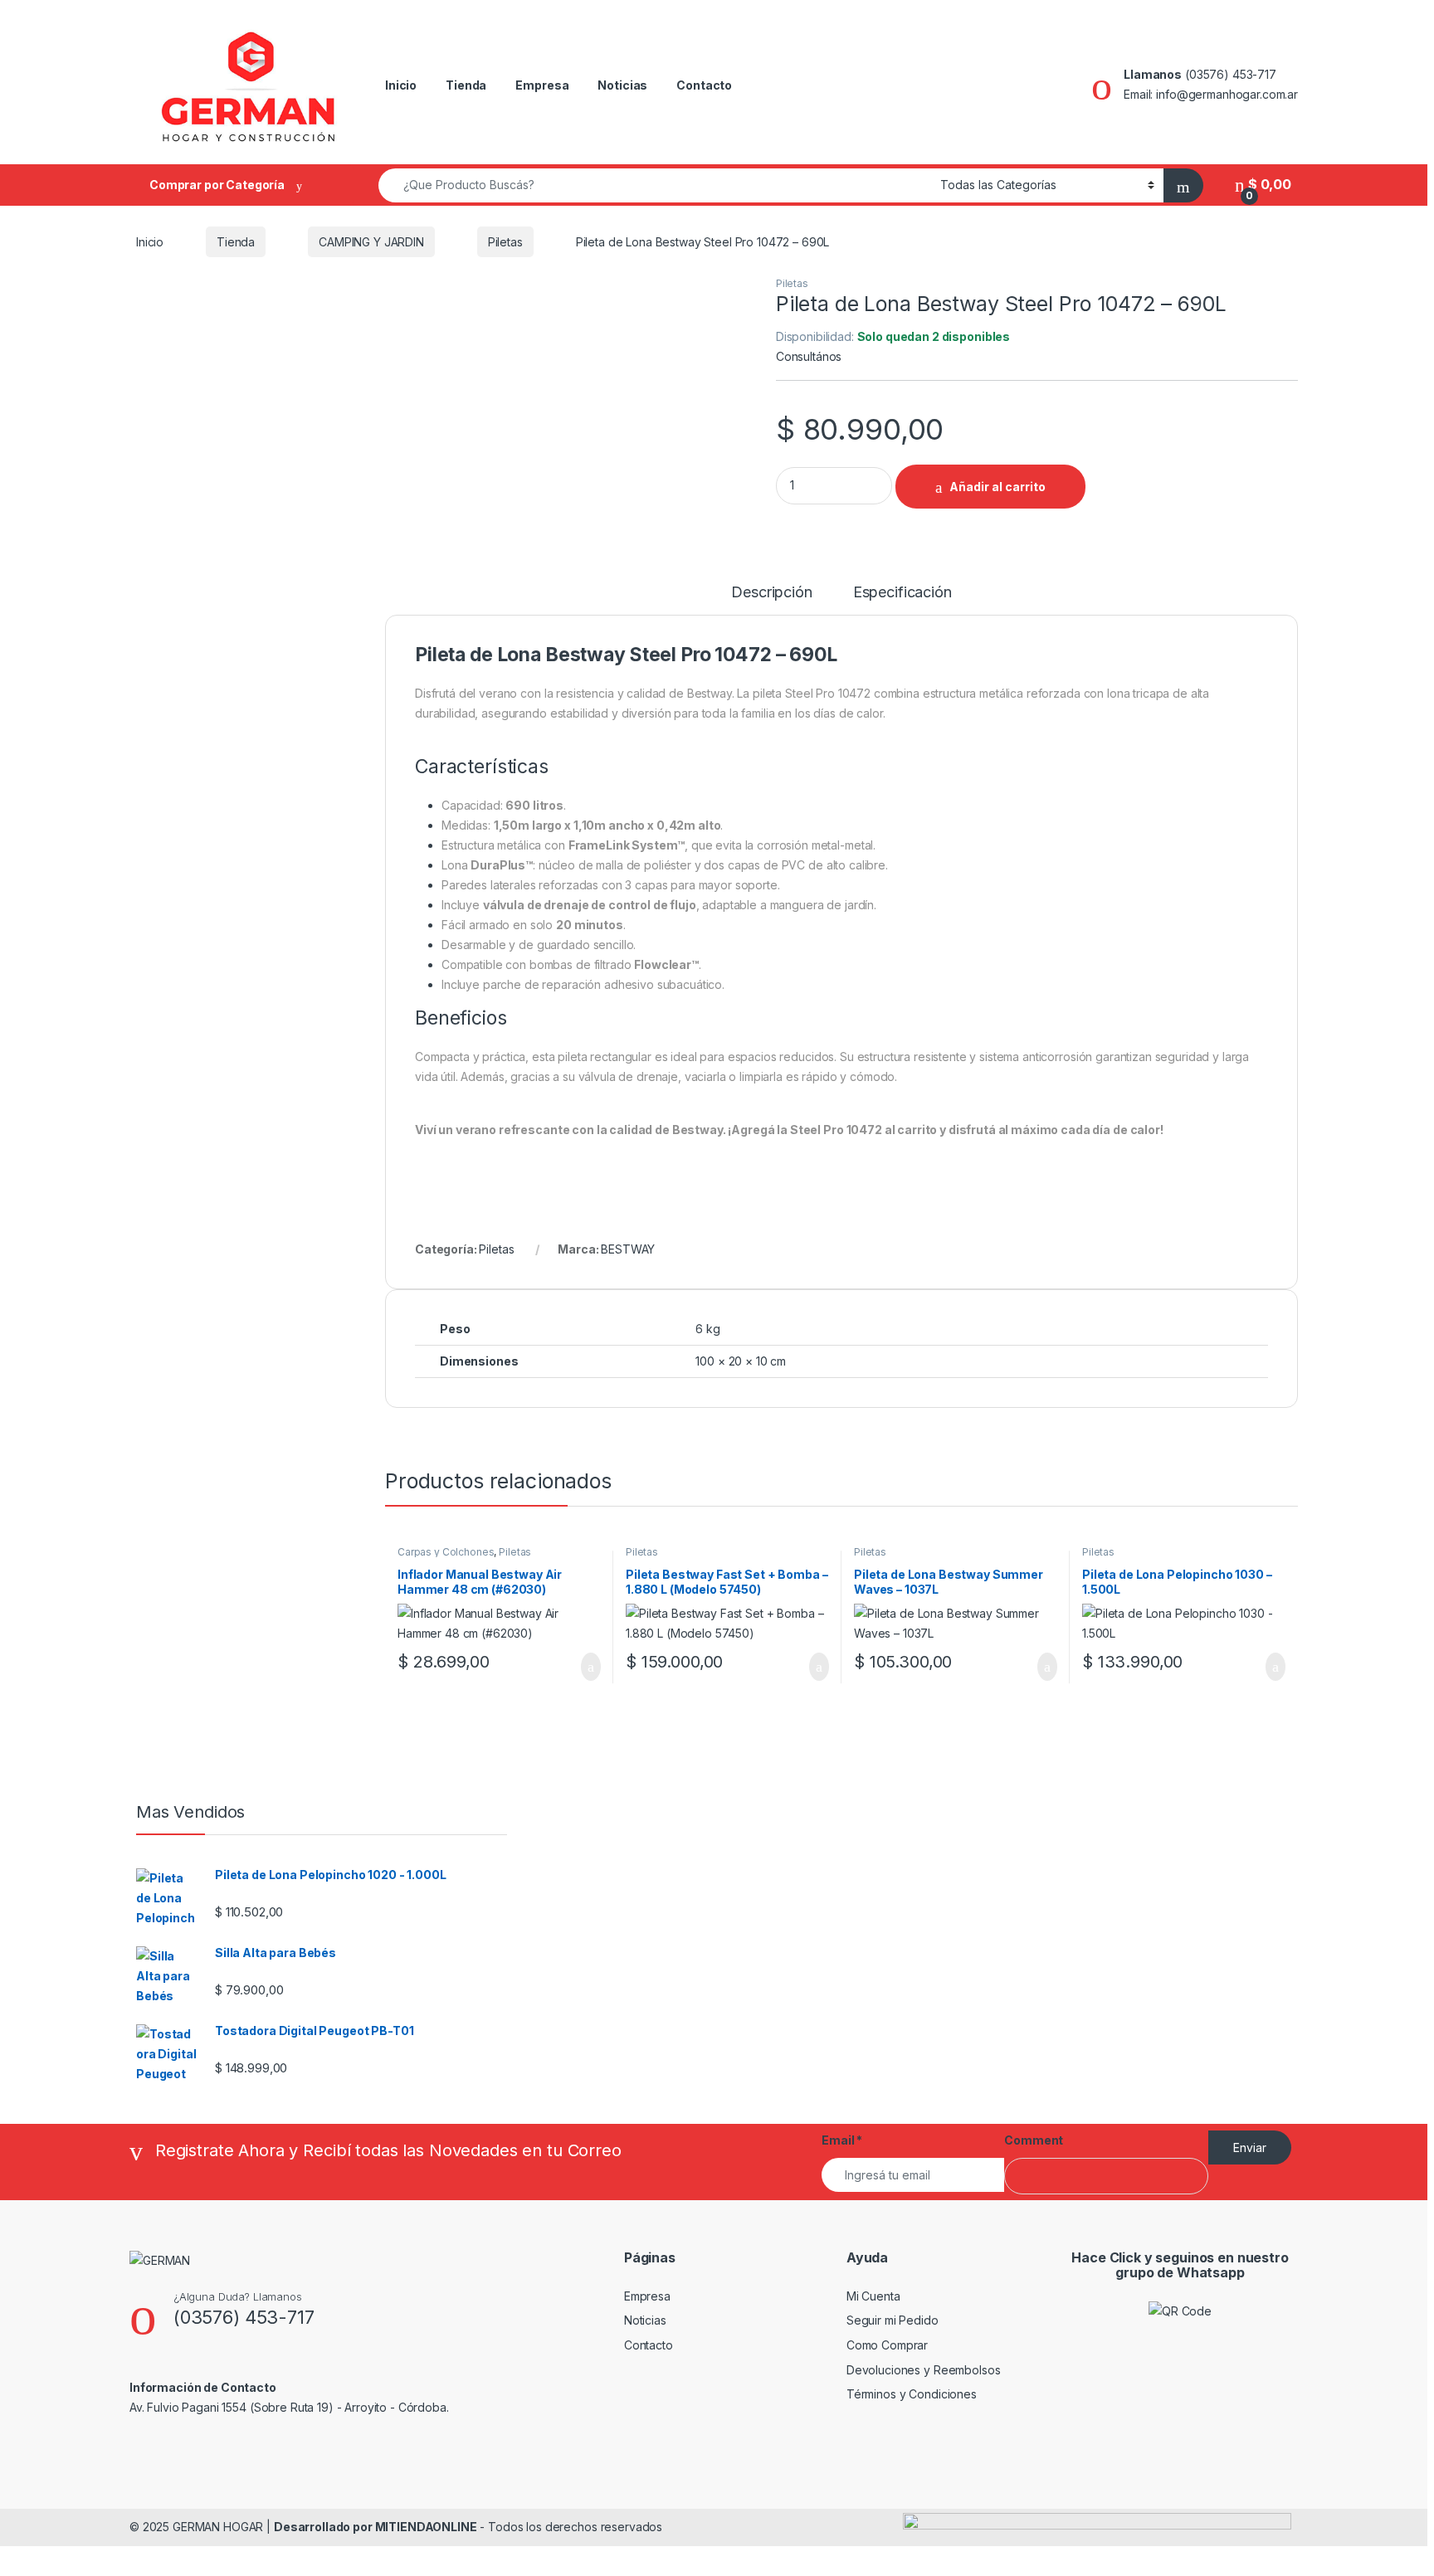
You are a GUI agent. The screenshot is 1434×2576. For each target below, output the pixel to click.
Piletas (505, 242)
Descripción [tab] (771, 593)
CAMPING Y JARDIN (371, 242)
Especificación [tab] (902, 593)
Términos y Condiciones (912, 2394)
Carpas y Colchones (446, 1552)
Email (842, 2140)
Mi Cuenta (873, 2296)
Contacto (704, 85)
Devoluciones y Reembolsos (924, 2370)
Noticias (622, 85)
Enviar (1250, 2147)
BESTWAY (628, 1249)
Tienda (466, 85)
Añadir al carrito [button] (584, 1667)
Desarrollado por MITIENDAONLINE (376, 2527)
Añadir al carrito (997, 487)
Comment (1034, 2140)
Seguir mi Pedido (893, 2320)
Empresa (542, 85)
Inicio (401, 85)
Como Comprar (887, 2345)
